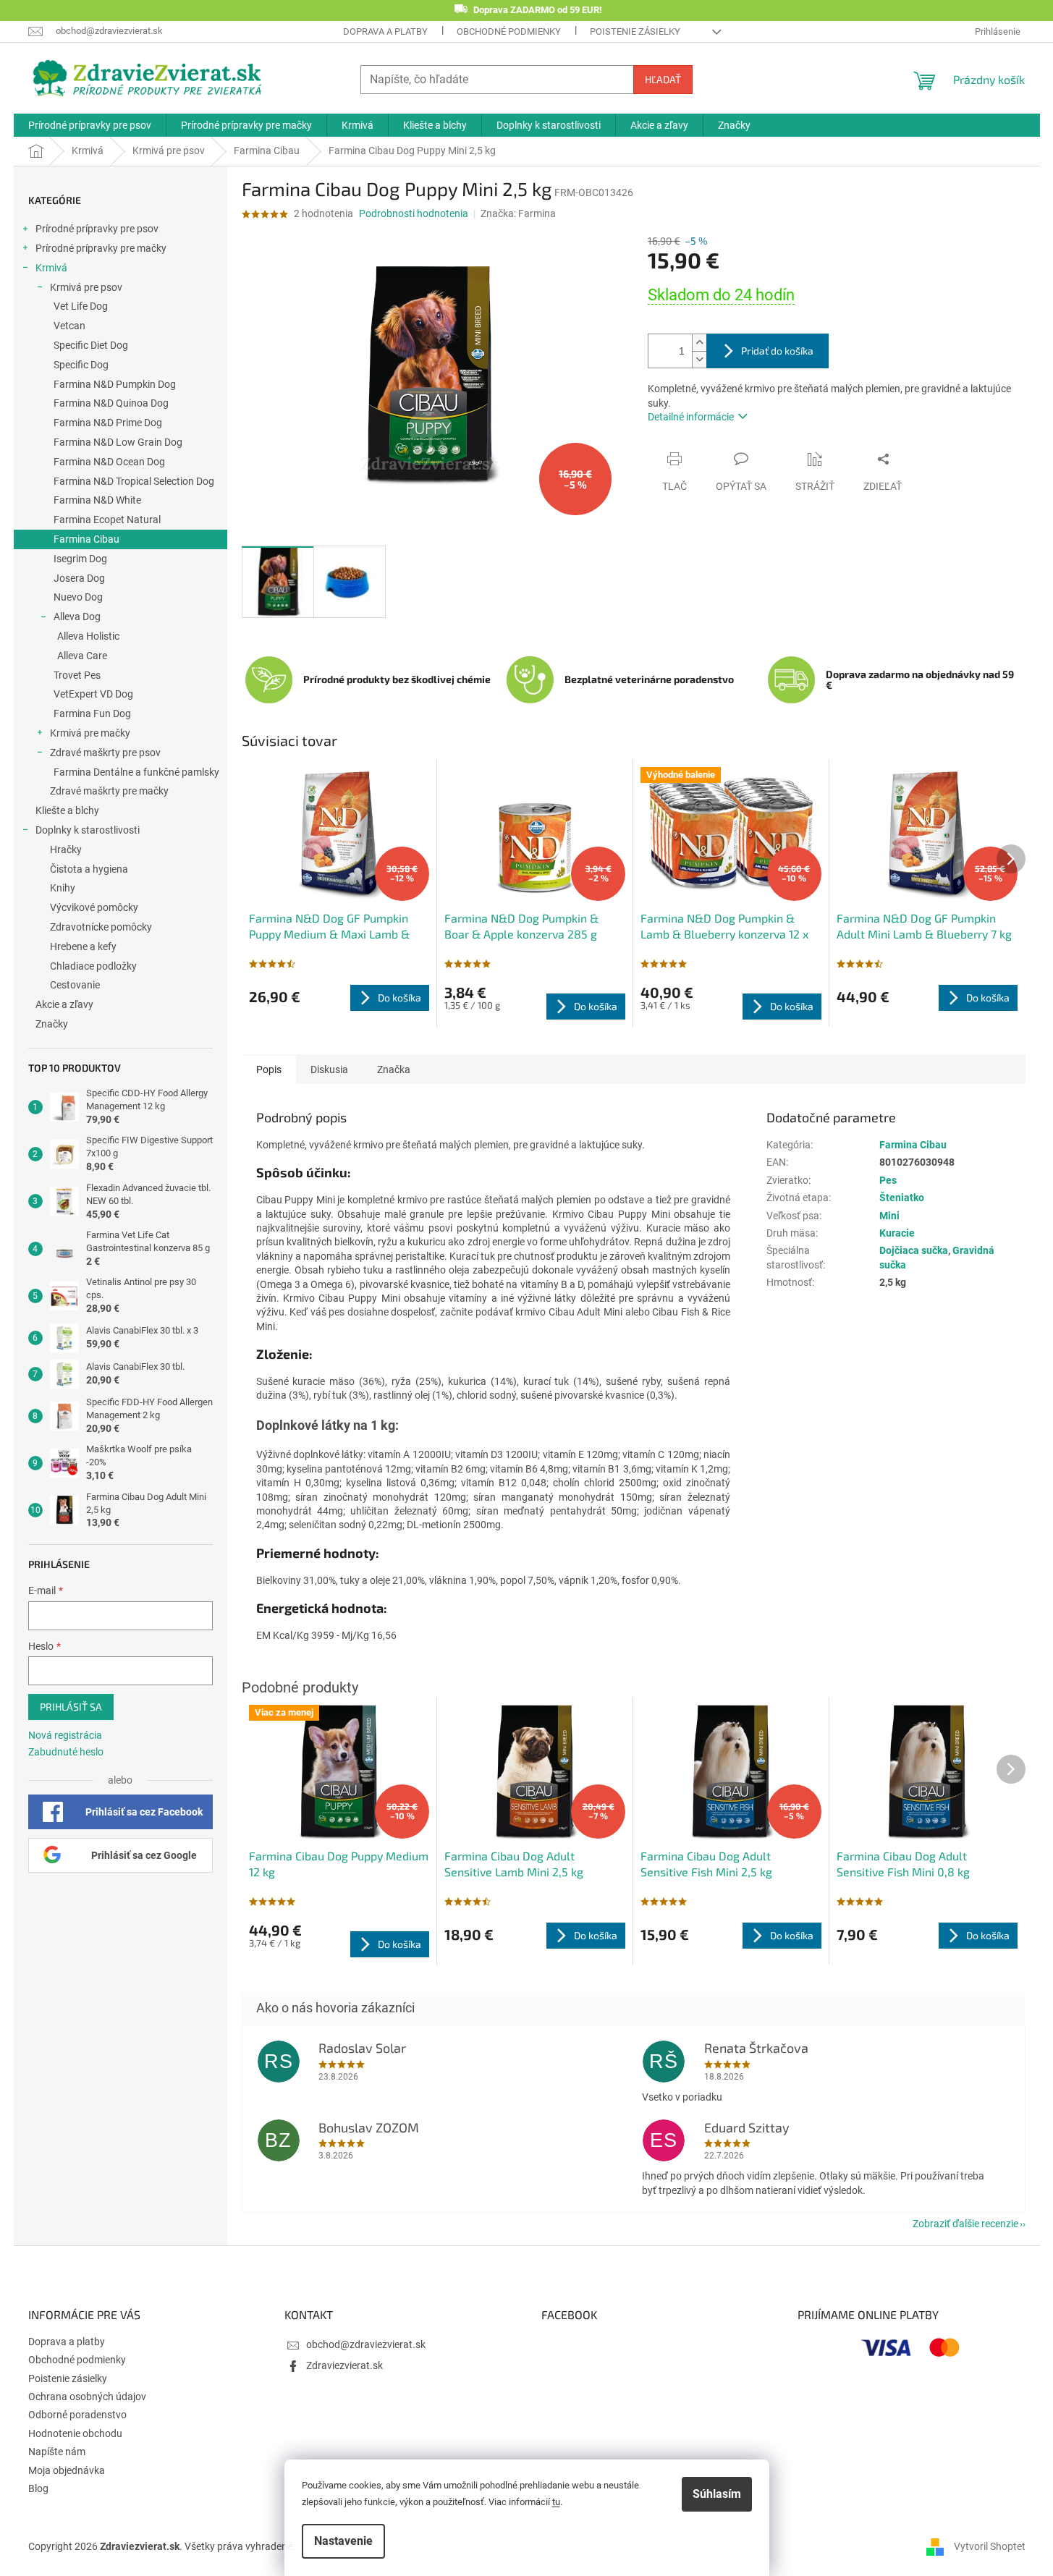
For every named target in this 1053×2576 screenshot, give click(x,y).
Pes (888, 1180)
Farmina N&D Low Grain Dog (118, 442)
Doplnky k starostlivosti (88, 830)
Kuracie (897, 1233)
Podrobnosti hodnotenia (414, 213)
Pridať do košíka (777, 351)
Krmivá (51, 268)
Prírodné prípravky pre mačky (101, 248)
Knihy (63, 888)
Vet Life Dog (81, 306)
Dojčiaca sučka (914, 1250)
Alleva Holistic (88, 636)
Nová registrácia (65, 1735)
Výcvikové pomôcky (94, 907)
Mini (889, 1216)
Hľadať (663, 79)
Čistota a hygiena (89, 869)
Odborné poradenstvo (77, 2415)
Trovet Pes (77, 675)
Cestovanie (75, 985)
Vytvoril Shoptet (990, 2546)
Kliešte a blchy (67, 810)
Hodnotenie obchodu (75, 2433)
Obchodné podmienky (509, 31)
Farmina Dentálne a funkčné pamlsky (136, 772)
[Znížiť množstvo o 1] (699, 359)
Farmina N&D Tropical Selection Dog (134, 481)
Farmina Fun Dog (92, 713)
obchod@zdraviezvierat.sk (366, 2344)
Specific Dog (81, 365)
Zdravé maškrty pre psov (105, 753)
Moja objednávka (67, 2470)
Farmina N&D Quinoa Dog (111, 403)
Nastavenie (343, 2541)
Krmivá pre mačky (90, 733)
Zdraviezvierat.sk (344, 2365)
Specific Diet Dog (91, 345)
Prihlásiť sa (71, 1707)
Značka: (518, 213)
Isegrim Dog (80, 559)
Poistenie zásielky (635, 31)
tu (556, 2502)
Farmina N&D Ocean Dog (109, 462)
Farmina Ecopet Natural (107, 520)
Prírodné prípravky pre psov (97, 229)
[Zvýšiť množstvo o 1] (699, 343)
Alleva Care (82, 656)
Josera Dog (79, 578)
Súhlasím (717, 2494)
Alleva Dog (77, 617)
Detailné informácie (691, 417)
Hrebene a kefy (83, 946)
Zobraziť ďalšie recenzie (965, 2224)
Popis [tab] (269, 1069)
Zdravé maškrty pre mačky (109, 791)
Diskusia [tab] (329, 1069)
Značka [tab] (394, 1069)
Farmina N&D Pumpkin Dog (115, 384)
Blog (38, 2488)
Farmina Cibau (86, 539)
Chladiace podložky (93, 966)
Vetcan (69, 326)
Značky (52, 1024)
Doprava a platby (385, 31)
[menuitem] (90, 125)
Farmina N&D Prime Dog (108, 423)
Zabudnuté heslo (66, 1752)
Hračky (66, 850)
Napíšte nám (57, 2452)
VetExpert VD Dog (93, 694)
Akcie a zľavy (64, 1004)
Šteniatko (902, 1198)
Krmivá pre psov (86, 287)
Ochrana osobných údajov (87, 2397)
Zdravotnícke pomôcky (101, 927)
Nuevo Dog (78, 597)
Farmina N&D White (97, 500)
